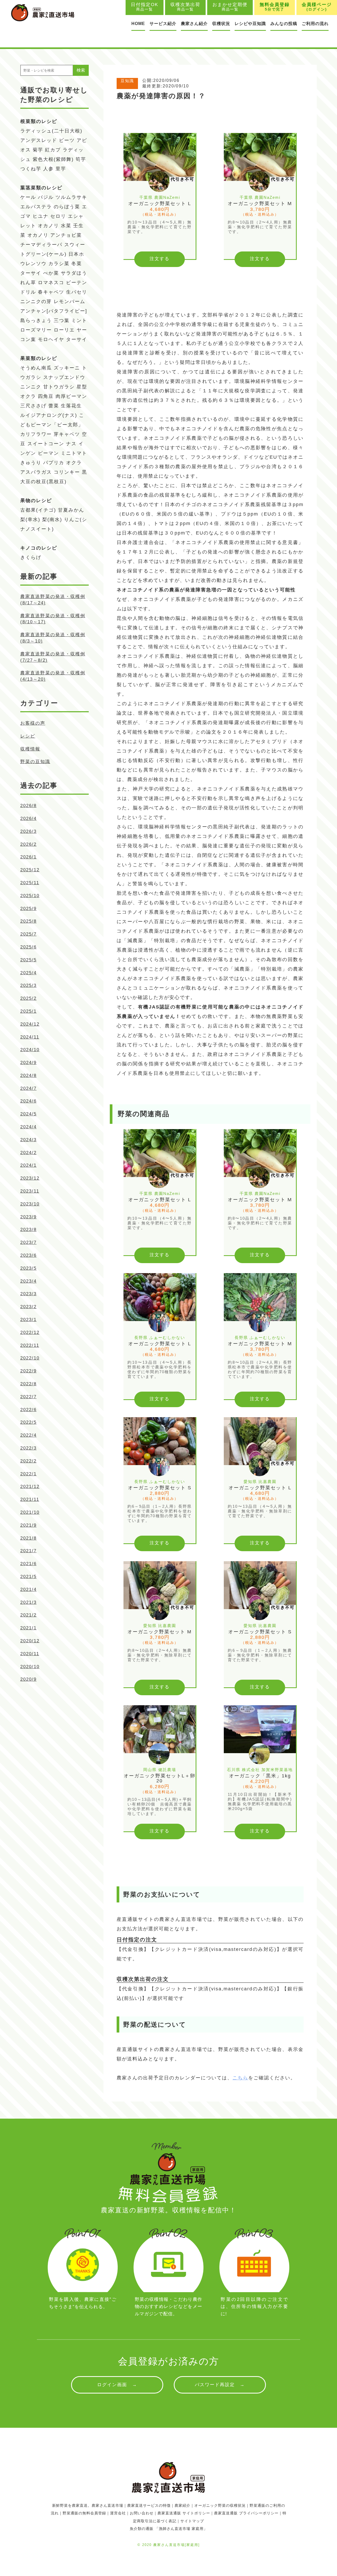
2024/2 (28, 1153)
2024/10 (30, 1050)
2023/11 (30, 1191)
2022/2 (28, 1461)
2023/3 (28, 1294)
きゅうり (31, 463)
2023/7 (28, 1242)
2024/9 (28, 1063)
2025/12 (30, 870)
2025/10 (30, 896)
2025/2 (28, 998)
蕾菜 (54, 406)
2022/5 (28, 1422)
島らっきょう (36, 320)
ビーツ (67, 140)
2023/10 (30, 1204)
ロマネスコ (51, 283)
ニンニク (31, 387)
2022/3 (28, 1448)
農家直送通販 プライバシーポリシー (246, 2513)
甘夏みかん (71, 510)
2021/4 (28, 1589)
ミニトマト (74, 453)
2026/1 (28, 857)
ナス (71, 444)
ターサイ (31, 273)
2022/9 (28, 1371)
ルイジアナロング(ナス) (49, 415)
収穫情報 (30, 749)
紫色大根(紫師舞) (53, 159)
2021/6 (28, 1564)
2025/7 (28, 934)
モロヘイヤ (51, 339)
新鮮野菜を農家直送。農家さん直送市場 (88, 2505)
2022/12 (30, 1333)
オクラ (74, 463)
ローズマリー (36, 330)
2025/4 (28, 973)
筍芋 (81, 159)
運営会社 (118, 2513)
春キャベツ (51, 292)
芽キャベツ (67, 434)
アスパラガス (36, 472)
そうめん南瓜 (36, 368)
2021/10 (30, 1512)
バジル (46, 197)
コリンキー (67, 472)
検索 (81, 70)
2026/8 (28, 806)
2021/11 (30, 1499)
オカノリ (48, 226)
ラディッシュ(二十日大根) (51, 131)
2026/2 (28, 844)
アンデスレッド (39, 140)
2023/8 (28, 1230)
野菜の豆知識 (35, 762)
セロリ (58, 216)
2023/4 (28, 1281)
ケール (28, 197)
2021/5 (28, 1577)
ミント (79, 320)
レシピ (28, 736)
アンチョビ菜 (66, 235)
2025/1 (28, 1011)
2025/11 (30, 883)
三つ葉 (62, 320)
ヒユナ (41, 216)
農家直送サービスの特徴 (149, 2505)
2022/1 (28, 1474)
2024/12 (30, 1024)
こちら (240, 2078)
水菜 (66, 226)
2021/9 (28, 1525)
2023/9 (28, 1217)
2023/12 (30, 1178)
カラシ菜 (59, 264)
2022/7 (28, 1397)
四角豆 (46, 396)
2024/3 (28, 1140)
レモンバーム (70, 301)
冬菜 (77, 264)
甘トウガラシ (59, 387)
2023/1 (28, 1320)
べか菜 (51, 273)
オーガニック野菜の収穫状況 (220, 2505)
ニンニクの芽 (36, 301)
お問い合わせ (142, 2513)
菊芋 (38, 150)
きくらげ (31, 557)
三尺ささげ (33, 406)
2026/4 (28, 819)
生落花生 (71, 406)
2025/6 (28, 947)
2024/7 (28, 1088)
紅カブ (53, 150)
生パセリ (77, 292)
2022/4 (28, 1435)
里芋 (61, 169)
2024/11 (30, 1037)
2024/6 (28, 1101)
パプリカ (54, 463)
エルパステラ (36, 207)
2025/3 (28, 985)
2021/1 (28, 1628)
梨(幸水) (30, 520)
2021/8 (28, 1538)
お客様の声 (33, 723)
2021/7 (28, 1551)
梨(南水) (52, 520)
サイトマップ (192, 2521)
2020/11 (30, 1654)
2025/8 (28, 921)
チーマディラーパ (41, 245)
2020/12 (30, 1641)
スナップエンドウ (64, 377)
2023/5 (28, 1268)
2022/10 (30, 1358)
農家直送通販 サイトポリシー (184, 2513)
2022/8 (28, 1384)
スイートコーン (46, 444)
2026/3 (28, 831)
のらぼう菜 (67, 207)
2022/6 (28, 1410)
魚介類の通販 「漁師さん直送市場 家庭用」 (169, 2529)
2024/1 (28, 1165)
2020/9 (28, 1679)
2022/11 (30, 1345)
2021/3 (28, 1602)
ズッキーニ (67, 368)
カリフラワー (36, 434)
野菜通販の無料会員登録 (84, 2513)
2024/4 (28, 1127)
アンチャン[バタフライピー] (54, 311)
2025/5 (28, 960)
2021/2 (28, 1615)
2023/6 (28, 1255)
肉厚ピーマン (71, 396)
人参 (48, 169)
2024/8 (28, 1076)
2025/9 (28, 909)
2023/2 (28, 1307)
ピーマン (48, 453)
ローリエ (64, 330)
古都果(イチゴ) (38, 510)
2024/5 (28, 1114)
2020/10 (30, 1667)
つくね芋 (31, 169)
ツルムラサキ (71, 197)
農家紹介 (182, 2505)
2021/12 (30, 1487)
